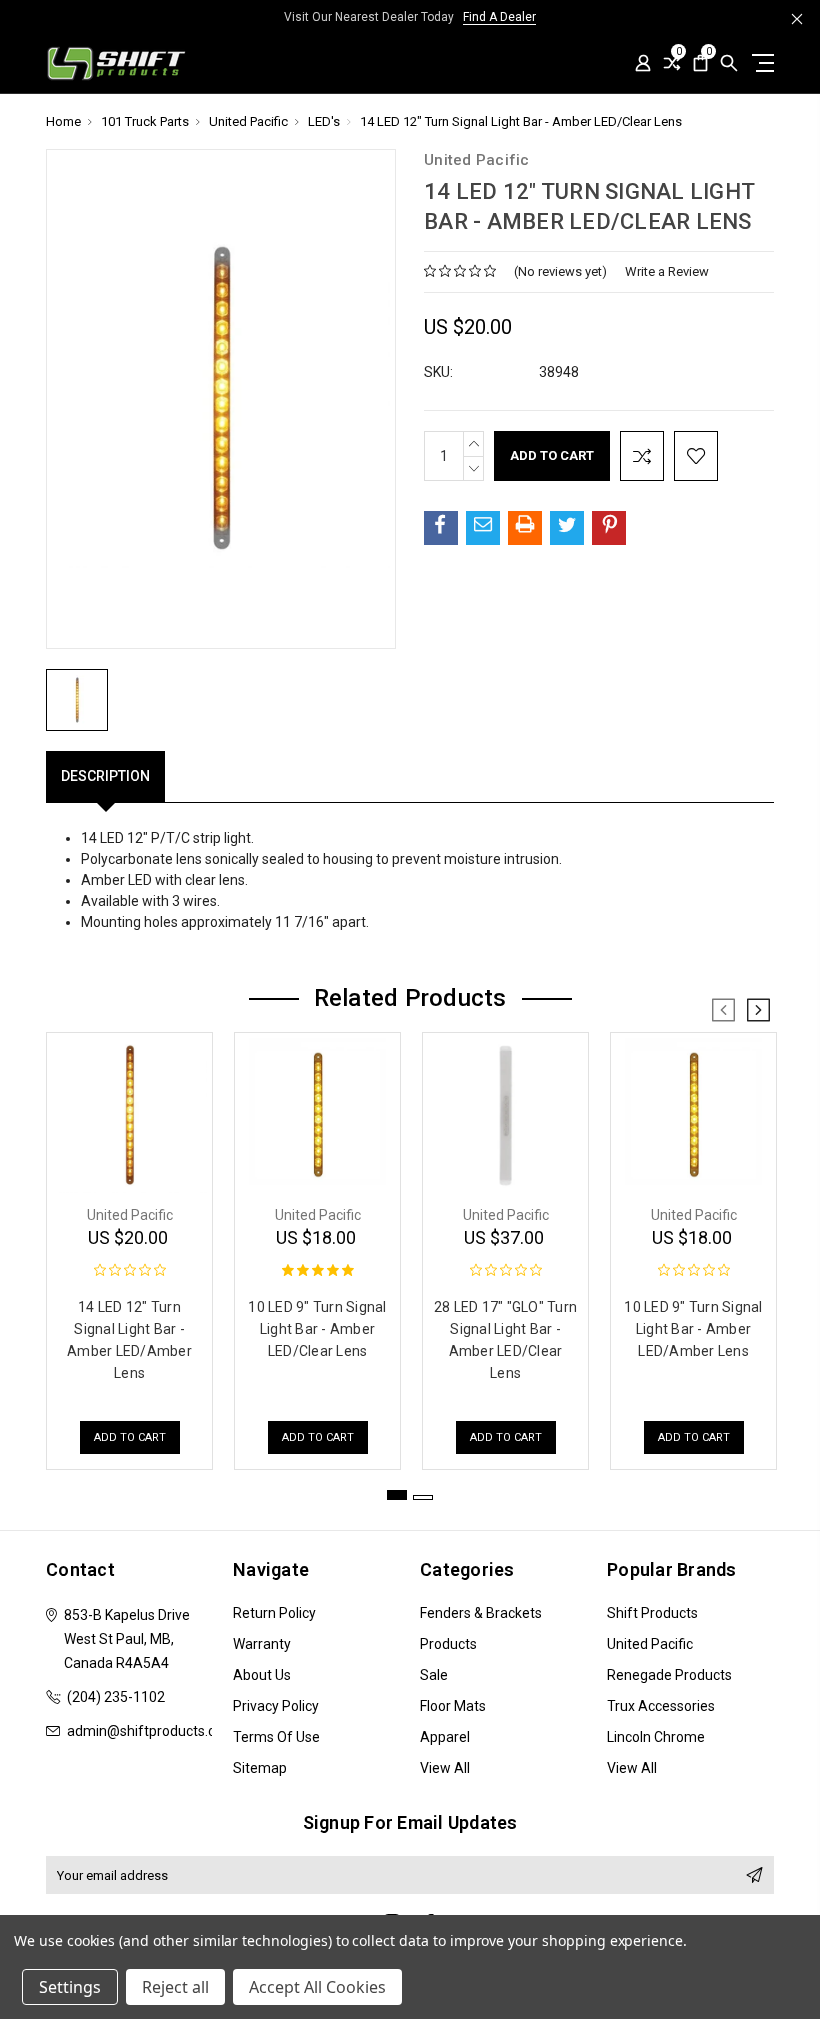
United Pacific (650, 1644)
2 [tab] (423, 1497)
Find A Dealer (499, 17)
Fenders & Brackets (481, 1613)
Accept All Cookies (317, 1987)
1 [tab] (397, 1495)
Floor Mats (453, 1706)
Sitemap (260, 1768)
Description (105, 776)
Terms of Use (276, 1737)
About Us (262, 1675)
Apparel (445, 1737)
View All (445, 1768)
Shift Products (652, 1613)
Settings (70, 1987)
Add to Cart (130, 1437)
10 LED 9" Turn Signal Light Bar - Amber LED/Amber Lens (693, 1329)
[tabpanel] (130, 1246)
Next (758, 1010)
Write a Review (667, 271)
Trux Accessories (661, 1706)
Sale (434, 1675)
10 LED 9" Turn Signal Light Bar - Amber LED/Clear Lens (317, 1329)
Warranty (262, 1644)
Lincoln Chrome (656, 1737)
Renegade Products (669, 1675)
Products (448, 1644)
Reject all (175, 1987)
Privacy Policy (276, 1706)
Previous (724, 1010)
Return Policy (274, 1613)
